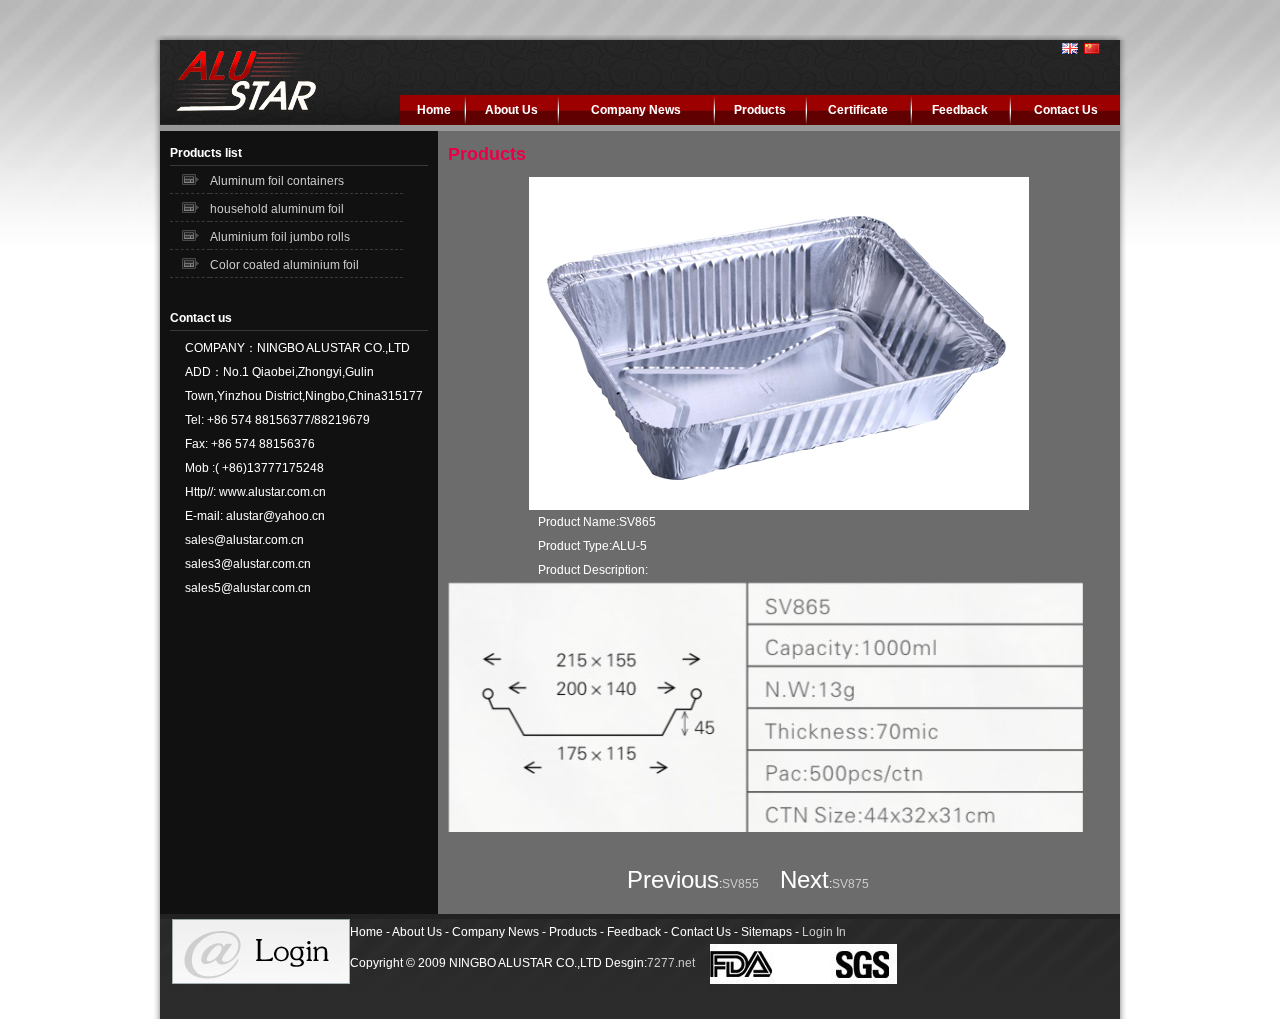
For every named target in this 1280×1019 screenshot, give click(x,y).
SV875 (850, 884)
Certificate (858, 110)
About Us (511, 110)
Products (760, 110)
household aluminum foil (277, 209)
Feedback (960, 110)
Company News (636, 110)
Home (434, 110)
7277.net (671, 963)
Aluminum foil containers (277, 181)
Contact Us (1066, 110)
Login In (824, 932)
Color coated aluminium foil (284, 265)
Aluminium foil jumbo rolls (280, 237)
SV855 (740, 884)
